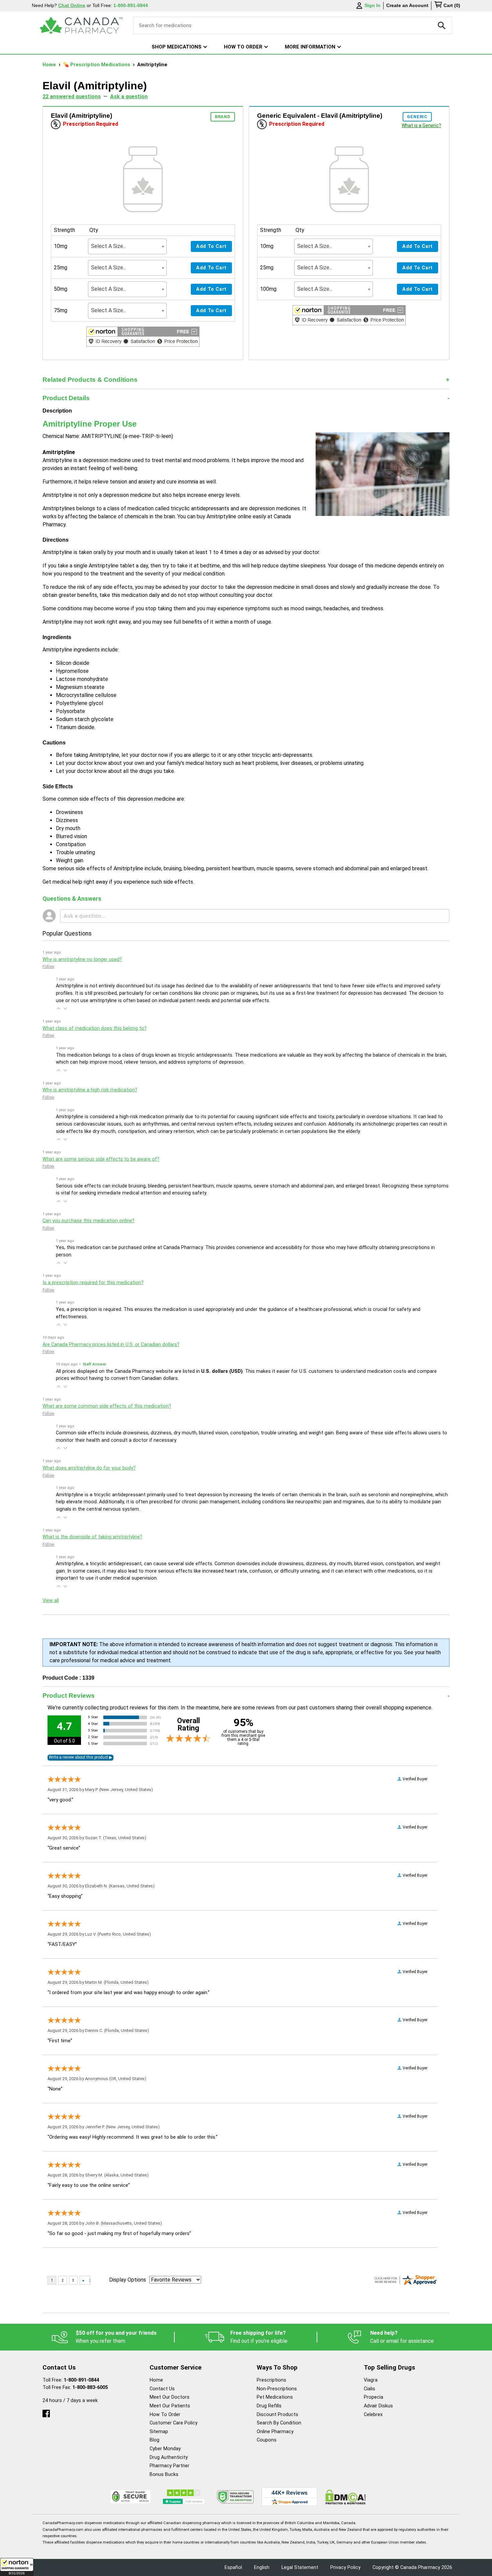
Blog (154, 2440)
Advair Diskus (378, 2406)
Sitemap (159, 2432)
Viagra (371, 2380)
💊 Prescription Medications (97, 65)
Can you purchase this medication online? (89, 1221)
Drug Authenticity (169, 2457)
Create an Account (407, 5)
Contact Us (162, 2389)
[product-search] (442, 25)
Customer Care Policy (174, 2423)
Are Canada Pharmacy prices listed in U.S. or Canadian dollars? (111, 1345)
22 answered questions (72, 97)
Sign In (373, 5)
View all (51, 1601)
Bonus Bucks (164, 2474)
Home (50, 65)
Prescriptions (271, 2380)
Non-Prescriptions (277, 2389)
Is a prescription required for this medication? (93, 1283)
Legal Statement (300, 2567)
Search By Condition (279, 2423)
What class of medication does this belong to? (95, 1028)
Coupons (267, 2440)
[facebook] (46, 2412)
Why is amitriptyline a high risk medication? (90, 1090)
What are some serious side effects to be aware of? (101, 1159)
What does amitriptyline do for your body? (89, 1468)
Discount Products (277, 2415)
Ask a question (129, 97)
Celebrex (373, 2415)
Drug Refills (269, 2406)
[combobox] (127, 246)
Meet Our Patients (170, 2406)
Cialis (370, 2389)
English (262, 2567)
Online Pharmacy (275, 2432)
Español (233, 2567)
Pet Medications (275, 2397)
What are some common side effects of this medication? (107, 1406)
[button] (17, 2567)
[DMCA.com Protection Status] (346, 2497)
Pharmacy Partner (170, 2466)
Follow (48, 967)
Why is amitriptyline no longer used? (82, 959)
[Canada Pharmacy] (81, 25)
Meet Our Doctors (170, 2397)
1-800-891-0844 (81, 2380)
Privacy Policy (345, 2567)
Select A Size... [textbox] (109, 246)
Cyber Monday (165, 2449)
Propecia (374, 2397)
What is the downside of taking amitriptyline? (92, 1537)
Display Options (128, 2280)
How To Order (165, 2415)
